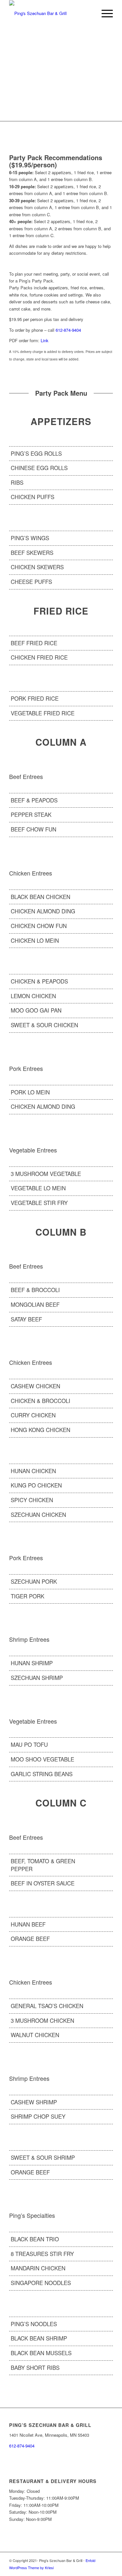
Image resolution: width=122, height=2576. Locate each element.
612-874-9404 (68, 330)
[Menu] (104, 13)
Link (45, 340)
